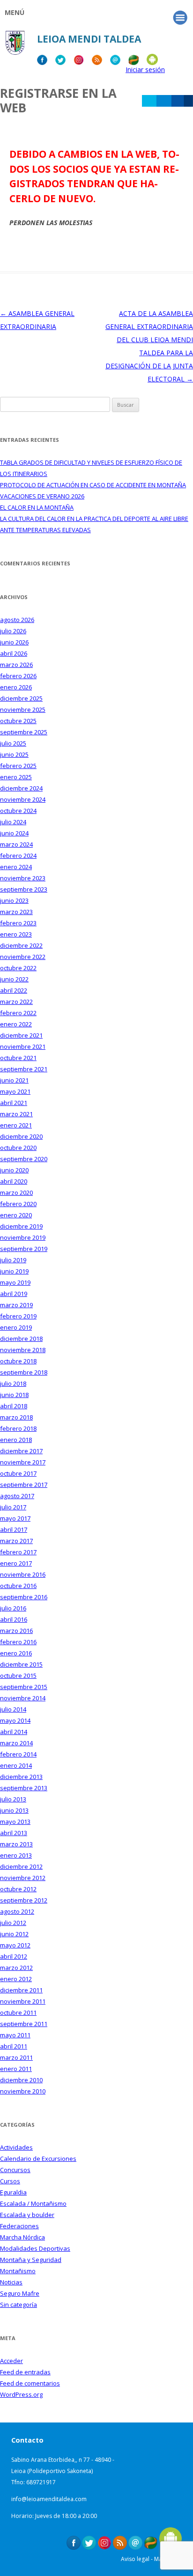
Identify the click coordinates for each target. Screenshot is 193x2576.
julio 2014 (13, 1709)
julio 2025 (13, 743)
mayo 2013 (15, 1822)
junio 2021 (14, 1080)
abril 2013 (14, 1833)
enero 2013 (16, 1855)
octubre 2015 (18, 1676)
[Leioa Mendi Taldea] (15, 46)
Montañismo (18, 2271)
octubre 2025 (18, 721)
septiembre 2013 (24, 1788)
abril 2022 (14, 990)
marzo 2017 (16, 1541)
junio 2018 (14, 1395)
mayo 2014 (15, 1720)
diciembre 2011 (21, 1990)
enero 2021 (16, 1125)
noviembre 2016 (23, 1574)
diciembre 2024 (21, 788)
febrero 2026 (18, 676)
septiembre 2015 (24, 1687)
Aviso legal (135, 2559)
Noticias (11, 2282)
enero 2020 (16, 1215)
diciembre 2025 (21, 698)
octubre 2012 (18, 1889)
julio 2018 (13, 1383)
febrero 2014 (18, 1754)
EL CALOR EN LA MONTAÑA (37, 507)
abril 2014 (14, 1732)
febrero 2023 (18, 923)
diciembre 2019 (21, 1226)
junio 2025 (14, 754)
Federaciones (19, 2226)
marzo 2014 (16, 1743)
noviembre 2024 (23, 799)
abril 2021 (14, 1103)
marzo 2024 (16, 844)
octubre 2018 (18, 1361)
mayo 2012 (15, 1945)
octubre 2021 (18, 1058)
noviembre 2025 (23, 710)
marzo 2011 (16, 2057)
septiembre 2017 (24, 1485)
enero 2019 (16, 1327)
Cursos (10, 2181)
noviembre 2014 (23, 1698)
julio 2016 (13, 1608)
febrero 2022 (18, 1013)
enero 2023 (16, 934)
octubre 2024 (18, 811)
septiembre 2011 (24, 2024)
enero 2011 (16, 2069)
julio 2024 (13, 822)
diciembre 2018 (21, 1339)
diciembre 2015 (21, 1664)
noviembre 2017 (23, 1462)
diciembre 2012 (21, 1866)
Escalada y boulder (27, 2215)
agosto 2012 (17, 1911)
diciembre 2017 (21, 1451)
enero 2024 (16, 867)
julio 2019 (13, 1260)
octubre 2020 (18, 1148)
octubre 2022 (18, 968)
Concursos (15, 2170)
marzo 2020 (16, 1193)
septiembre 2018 (24, 1372)
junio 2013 (14, 1810)
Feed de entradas (25, 2372)
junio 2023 (14, 900)
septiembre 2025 (24, 732)
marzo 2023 (16, 912)
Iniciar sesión (145, 70)
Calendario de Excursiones (38, 2159)
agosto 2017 (17, 1496)
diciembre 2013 (21, 1777)
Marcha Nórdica (22, 2237)
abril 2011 (14, 2046)
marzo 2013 (16, 1844)
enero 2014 (16, 1765)
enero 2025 (16, 777)
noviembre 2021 (23, 1046)
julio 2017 (13, 1507)
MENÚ (15, 12)
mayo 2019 (15, 1282)
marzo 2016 (16, 1631)
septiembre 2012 (24, 1900)
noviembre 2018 (23, 1350)
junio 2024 (14, 833)
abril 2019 (14, 1294)
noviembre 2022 (23, 957)
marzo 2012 (16, 1968)
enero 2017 (16, 1563)
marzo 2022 (16, 1002)
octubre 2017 (18, 1473)
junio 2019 (14, 1271)
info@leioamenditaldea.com (49, 2499)
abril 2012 (14, 1956)
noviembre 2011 (23, 2001)
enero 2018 (16, 1440)
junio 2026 (14, 642)
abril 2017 (14, 1529)
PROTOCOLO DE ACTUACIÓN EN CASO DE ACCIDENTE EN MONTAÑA (93, 485)
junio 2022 (14, 979)
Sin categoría (19, 2305)
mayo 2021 (15, 1091)
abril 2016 (14, 1619)
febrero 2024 (18, 856)
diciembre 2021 (21, 1035)
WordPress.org (21, 2394)
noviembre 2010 (23, 2091)
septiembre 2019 (24, 1249)
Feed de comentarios (30, 2383)
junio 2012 (14, 1934)
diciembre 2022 (21, 945)
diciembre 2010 (21, 2080)
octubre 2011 (18, 2012)
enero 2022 (16, 1024)
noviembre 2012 (23, 1878)
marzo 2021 (16, 1114)
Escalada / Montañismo (33, 2203)
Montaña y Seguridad (31, 2260)
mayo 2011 (15, 2035)
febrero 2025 (18, 766)
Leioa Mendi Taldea (89, 39)
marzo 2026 (16, 665)
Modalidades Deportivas (35, 2248)
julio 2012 (13, 1923)
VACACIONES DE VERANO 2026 (42, 496)
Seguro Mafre (20, 2293)
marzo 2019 (16, 1305)
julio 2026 (13, 631)
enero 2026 (16, 687)
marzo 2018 (16, 1417)
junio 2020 (14, 1170)
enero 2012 (16, 1979)
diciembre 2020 (21, 1136)
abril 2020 (14, 1181)
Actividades (16, 2147)
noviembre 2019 (23, 1237)
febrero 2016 (18, 1642)
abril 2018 (14, 1406)
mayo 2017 (15, 1518)
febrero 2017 (18, 1552)
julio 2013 (13, 1799)
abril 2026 (14, 653)
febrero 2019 (18, 1316)
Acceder (11, 2361)
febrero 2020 (18, 1204)
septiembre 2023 (24, 889)
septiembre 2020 (24, 1159)
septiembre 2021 (24, 1069)
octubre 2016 (18, 1586)
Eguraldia (13, 2192)
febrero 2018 (18, 1428)
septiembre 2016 (24, 1597)
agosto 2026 (17, 620)
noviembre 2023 (23, 878)
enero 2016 (16, 1653)
